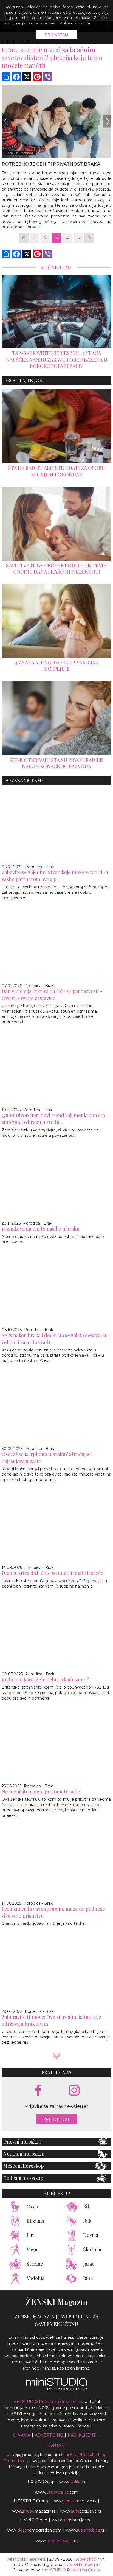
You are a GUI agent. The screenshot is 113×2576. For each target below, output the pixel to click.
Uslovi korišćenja (82, 2564)
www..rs (72, 2482)
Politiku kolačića (75, 23)
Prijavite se (57, 2119)
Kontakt (57, 2445)
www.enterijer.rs (71, 2520)
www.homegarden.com (34, 2530)
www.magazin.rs (74, 2501)
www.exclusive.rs (80, 2511)
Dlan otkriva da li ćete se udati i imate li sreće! (53, 1573)
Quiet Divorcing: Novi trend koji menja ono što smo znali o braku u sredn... (53, 1119)
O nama (22, 2435)
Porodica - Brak (39, 867)
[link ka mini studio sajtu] (56, 2389)
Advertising (49, 2435)
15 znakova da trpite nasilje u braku (41, 1229)
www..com (57, 2492)
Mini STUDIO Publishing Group (70, 2570)
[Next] (107, 121)
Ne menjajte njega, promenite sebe (41, 1792)
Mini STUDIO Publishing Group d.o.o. (48, 2402)
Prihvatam (57, 35)
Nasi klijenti (82, 2435)
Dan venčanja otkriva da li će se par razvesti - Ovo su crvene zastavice (52, 995)
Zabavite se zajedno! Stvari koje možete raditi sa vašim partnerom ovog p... (55, 876)
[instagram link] (74, 2090)
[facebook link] (38, 2091)
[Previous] (6, 121)
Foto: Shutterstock (20, 153)
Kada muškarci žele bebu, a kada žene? (45, 1680)
